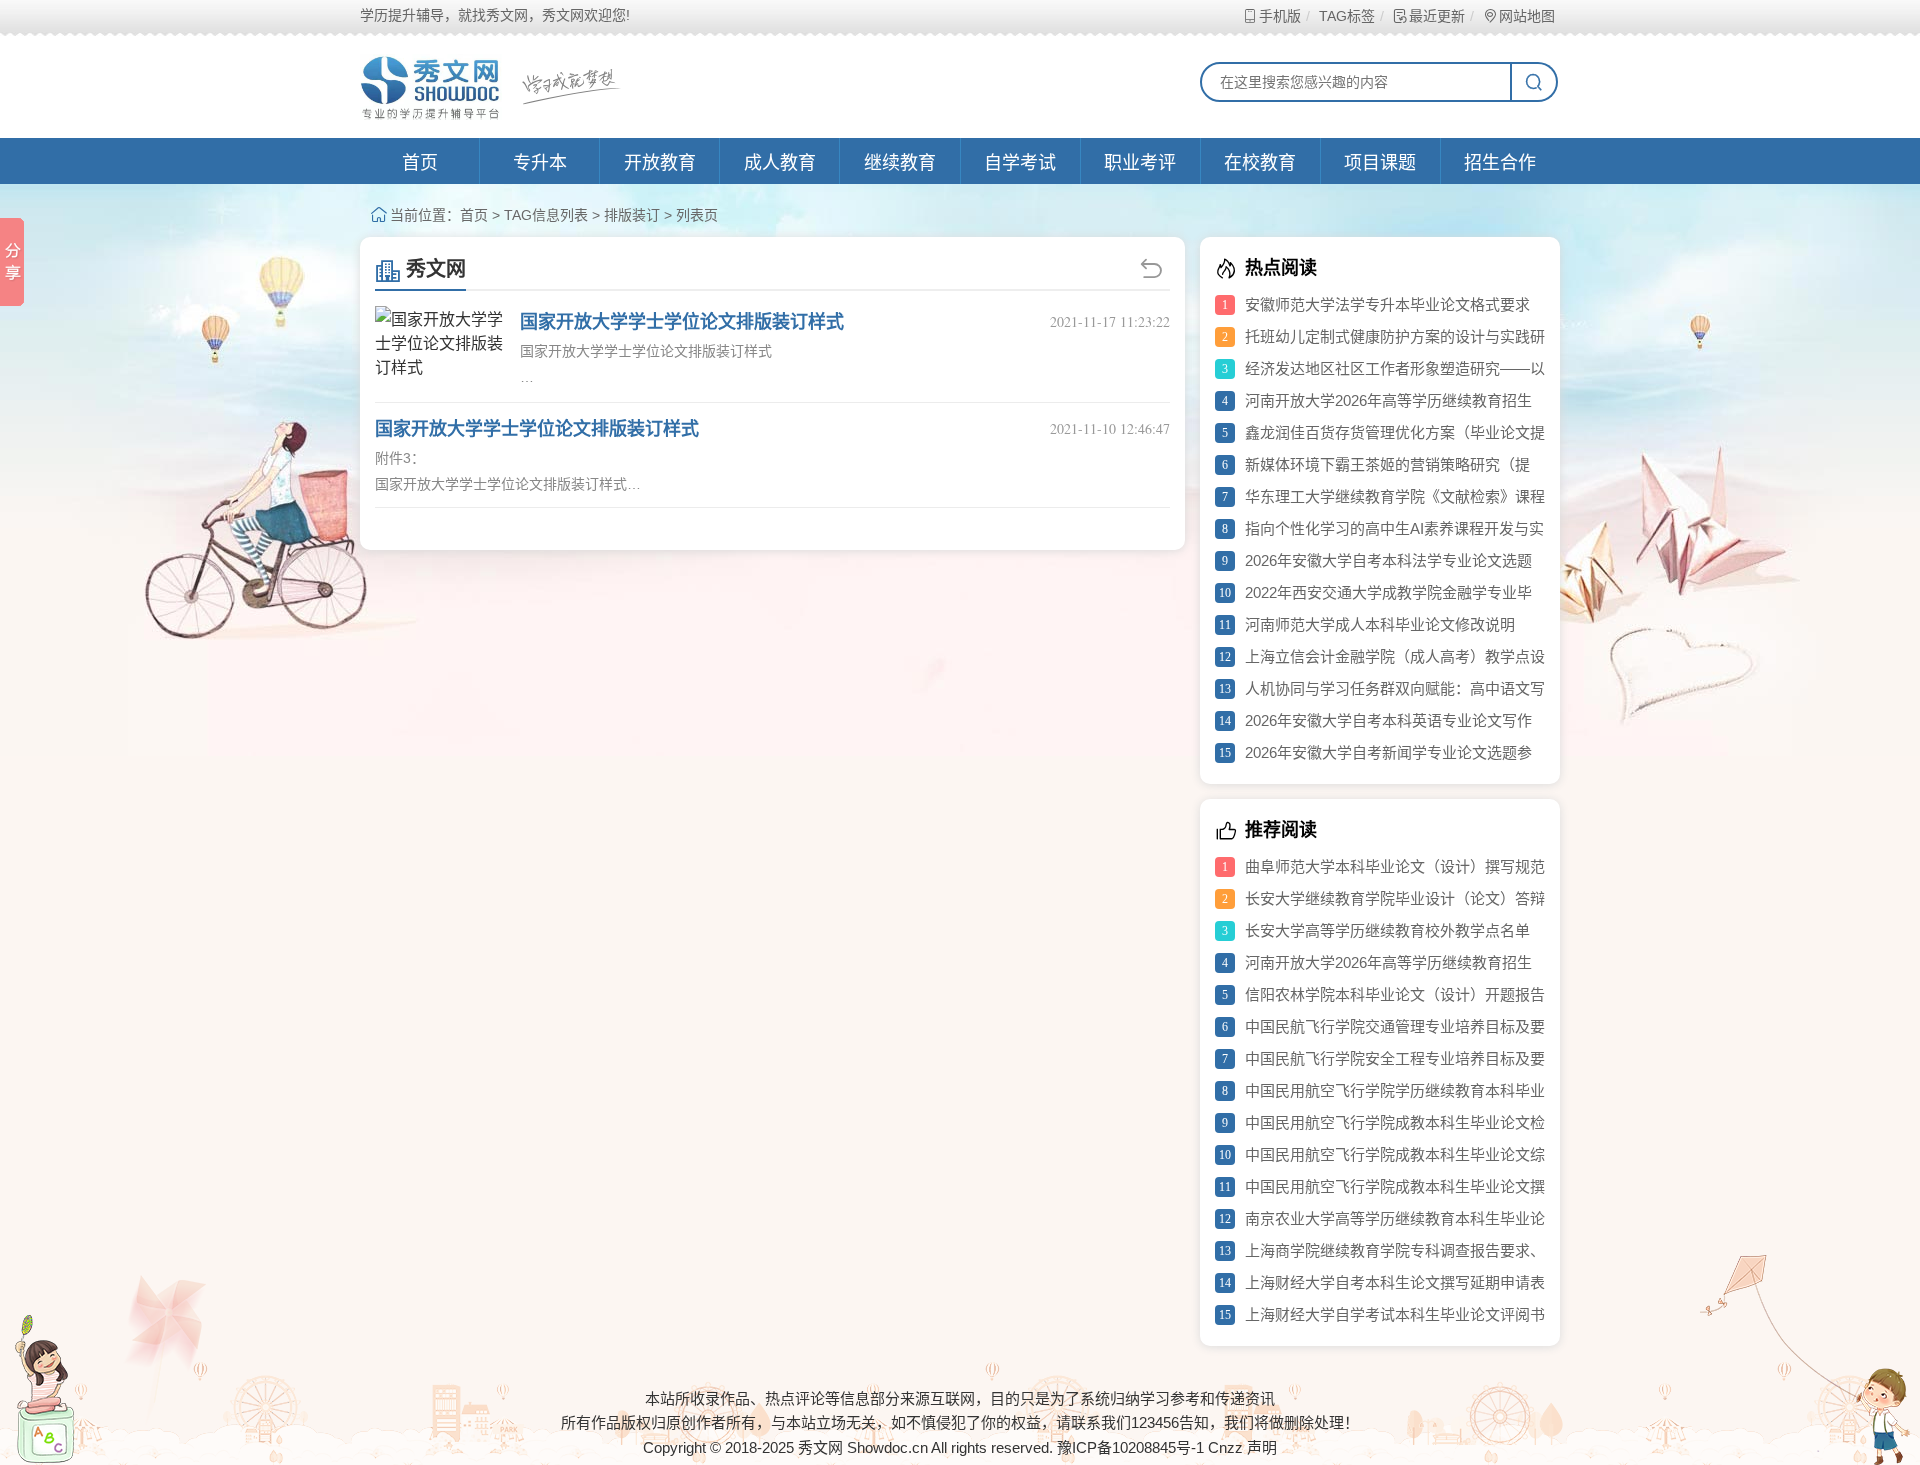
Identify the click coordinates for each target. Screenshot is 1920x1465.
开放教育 (660, 163)
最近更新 (1437, 16)
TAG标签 (1347, 16)
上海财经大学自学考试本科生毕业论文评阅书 (1395, 1314)
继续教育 (900, 163)
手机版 (1280, 16)
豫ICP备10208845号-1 (1130, 1447)
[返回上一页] (1153, 269)
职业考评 (1140, 163)
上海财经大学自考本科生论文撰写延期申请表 (1395, 1282)
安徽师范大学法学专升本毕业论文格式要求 (1387, 304)
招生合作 (1500, 163)
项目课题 (1380, 163)
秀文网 (436, 269)
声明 (1262, 1447)
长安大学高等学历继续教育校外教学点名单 (1387, 930)
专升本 (540, 163)
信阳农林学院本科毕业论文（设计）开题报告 (1395, 994)
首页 (420, 163)
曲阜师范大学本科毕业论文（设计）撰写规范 (1395, 866)
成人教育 (780, 163)
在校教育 (1260, 163)
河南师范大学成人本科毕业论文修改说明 (1380, 624)
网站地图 (1527, 16)
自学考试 (1020, 163)
